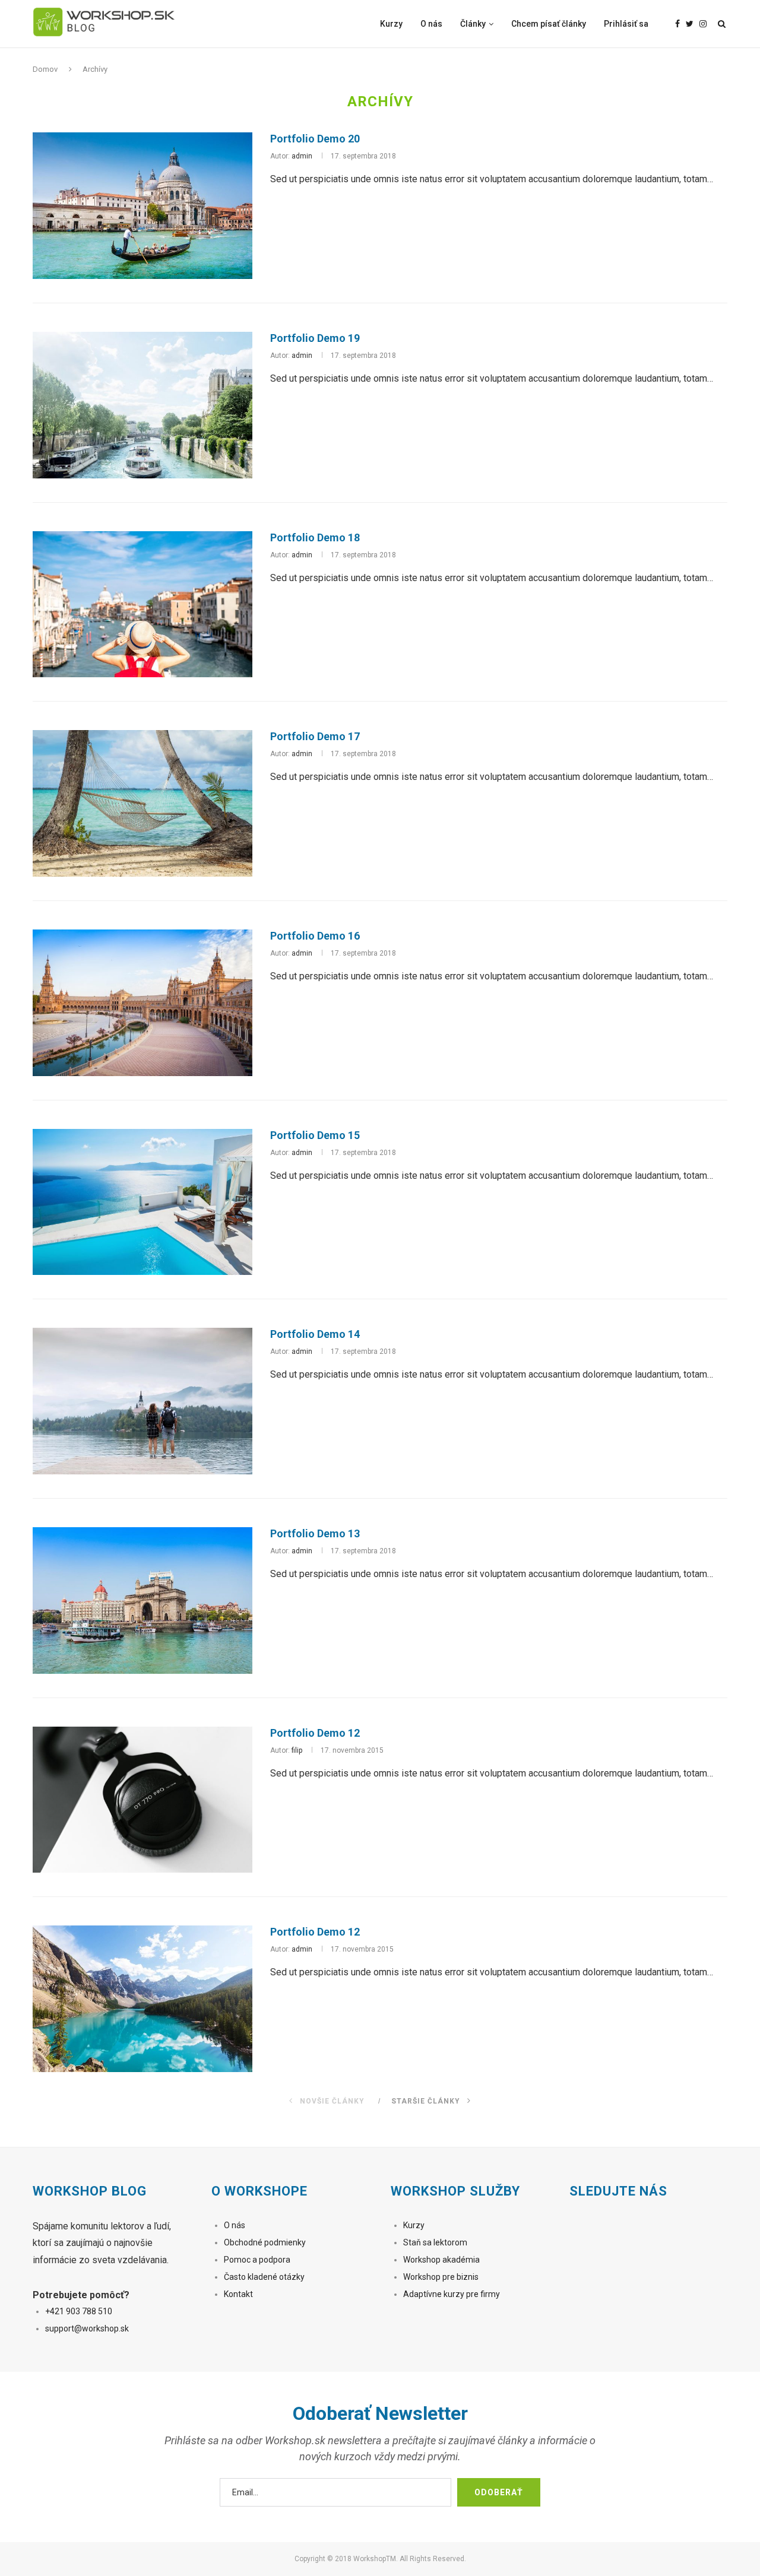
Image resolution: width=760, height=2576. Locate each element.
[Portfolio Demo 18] (142, 605)
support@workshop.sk (87, 2328)
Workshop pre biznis (441, 2277)
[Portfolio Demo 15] (142, 1202)
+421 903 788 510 (79, 2311)
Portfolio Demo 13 (315, 1533)
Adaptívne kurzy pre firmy (452, 2294)
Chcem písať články (549, 24)
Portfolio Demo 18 (315, 537)
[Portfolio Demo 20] (142, 206)
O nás (431, 24)
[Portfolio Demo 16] (142, 1003)
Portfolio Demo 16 (315, 936)
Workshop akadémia (441, 2260)
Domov (45, 69)
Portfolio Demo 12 (315, 1733)
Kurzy (391, 24)
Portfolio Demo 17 (315, 736)
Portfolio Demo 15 (315, 1135)
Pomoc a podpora (257, 2260)
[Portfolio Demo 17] (142, 803)
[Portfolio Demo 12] (142, 1800)
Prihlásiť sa (626, 24)
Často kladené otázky (264, 2277)
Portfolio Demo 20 (315, 139)
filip (297, 1750)
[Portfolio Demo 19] (142, 405)
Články (473, 24)
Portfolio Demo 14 (315, 1334)
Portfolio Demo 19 (315, 338)
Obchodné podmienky (265, 2242)
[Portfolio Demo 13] (142, 1601)
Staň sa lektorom (435, 2242)
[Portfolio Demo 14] (142, 1401)
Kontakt (238, 2294)
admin (302, 156)
